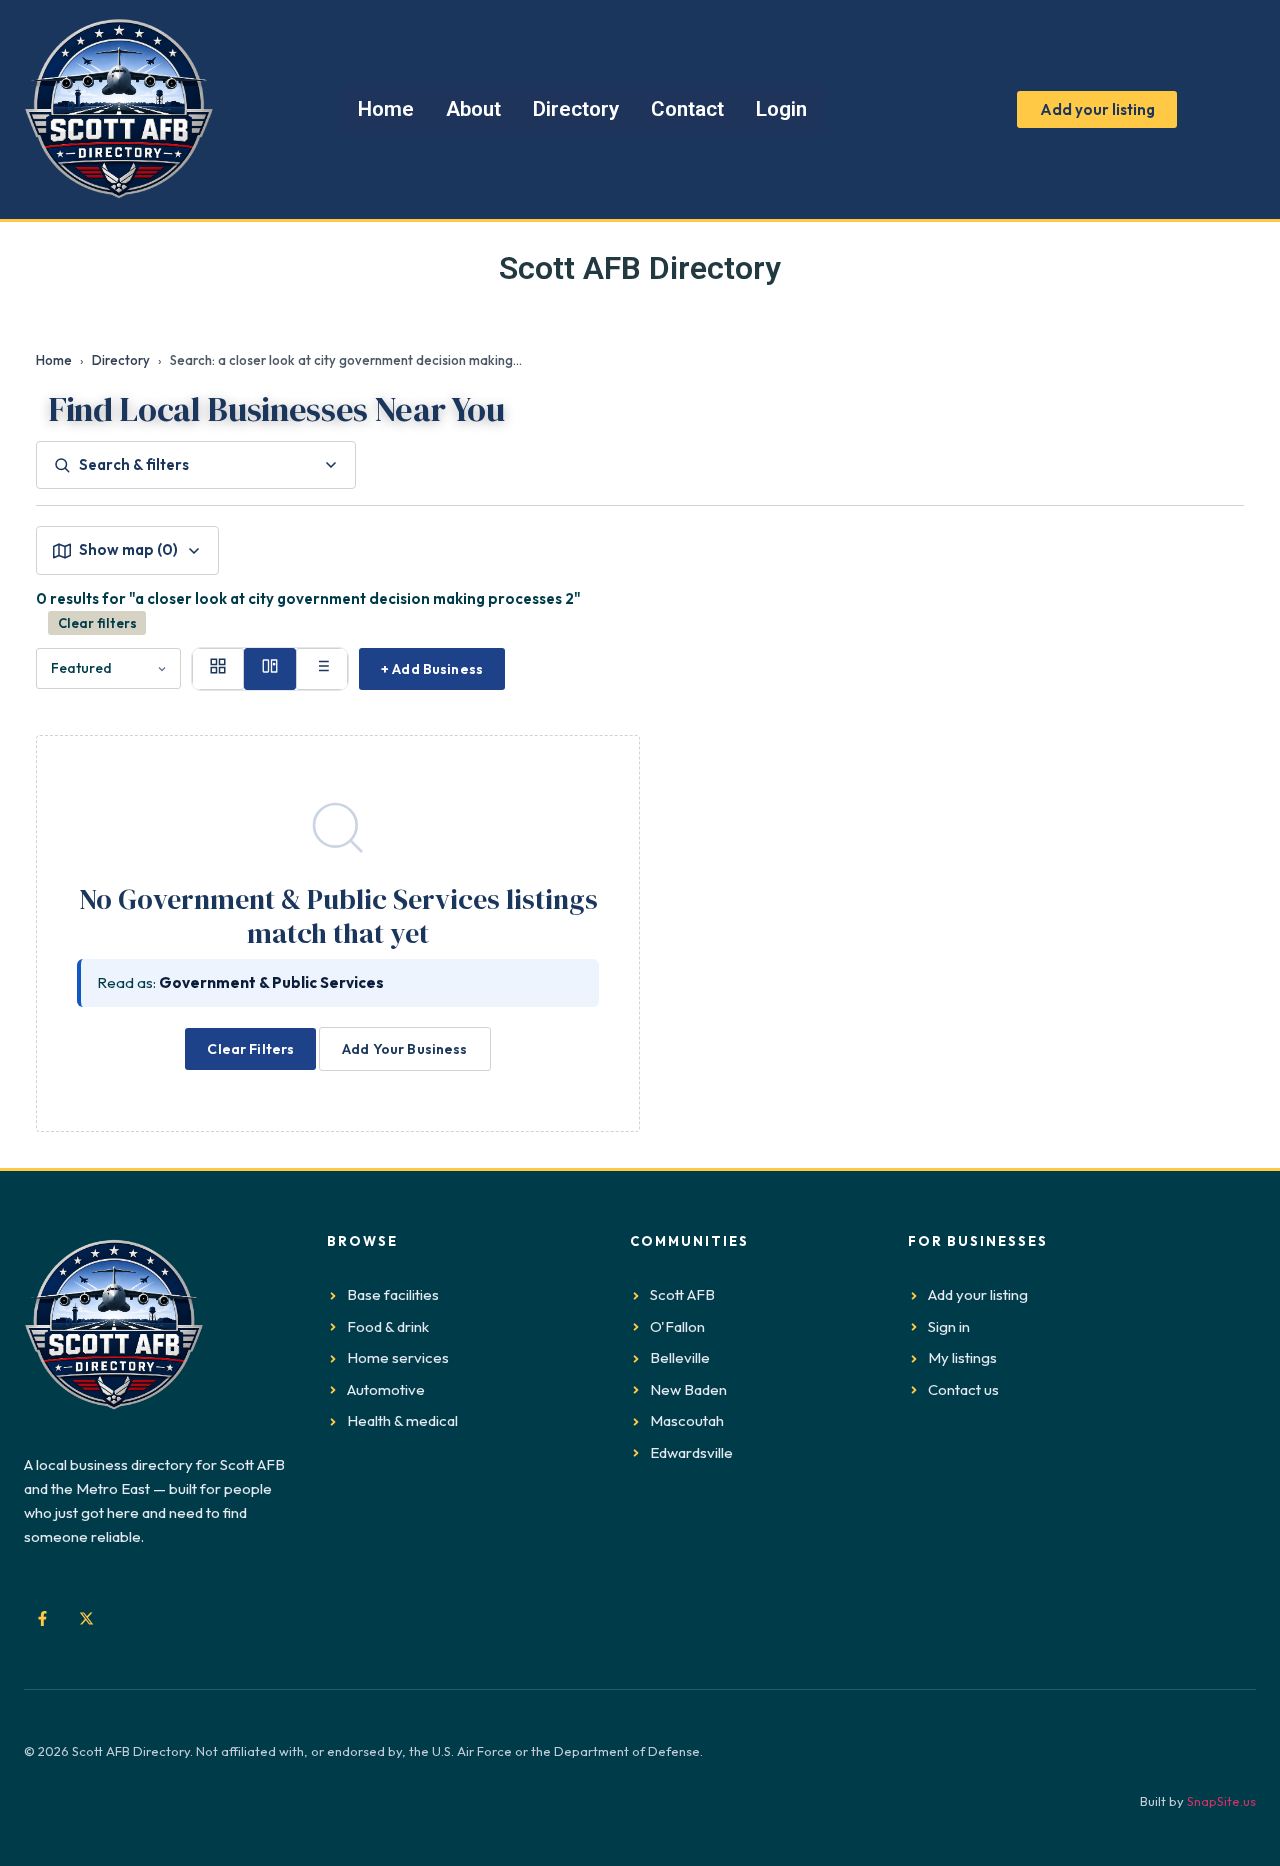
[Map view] (270, 669)
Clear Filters (250, 1049)
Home (54, 360)
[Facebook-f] (42, 1619)
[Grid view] (218, 669)
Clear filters (97, 623)
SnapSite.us (1221, 1801)
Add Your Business (404, 1049)
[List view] (322, 669)
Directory (121, 360)
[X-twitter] (86, 1619)
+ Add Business (432, 669)
